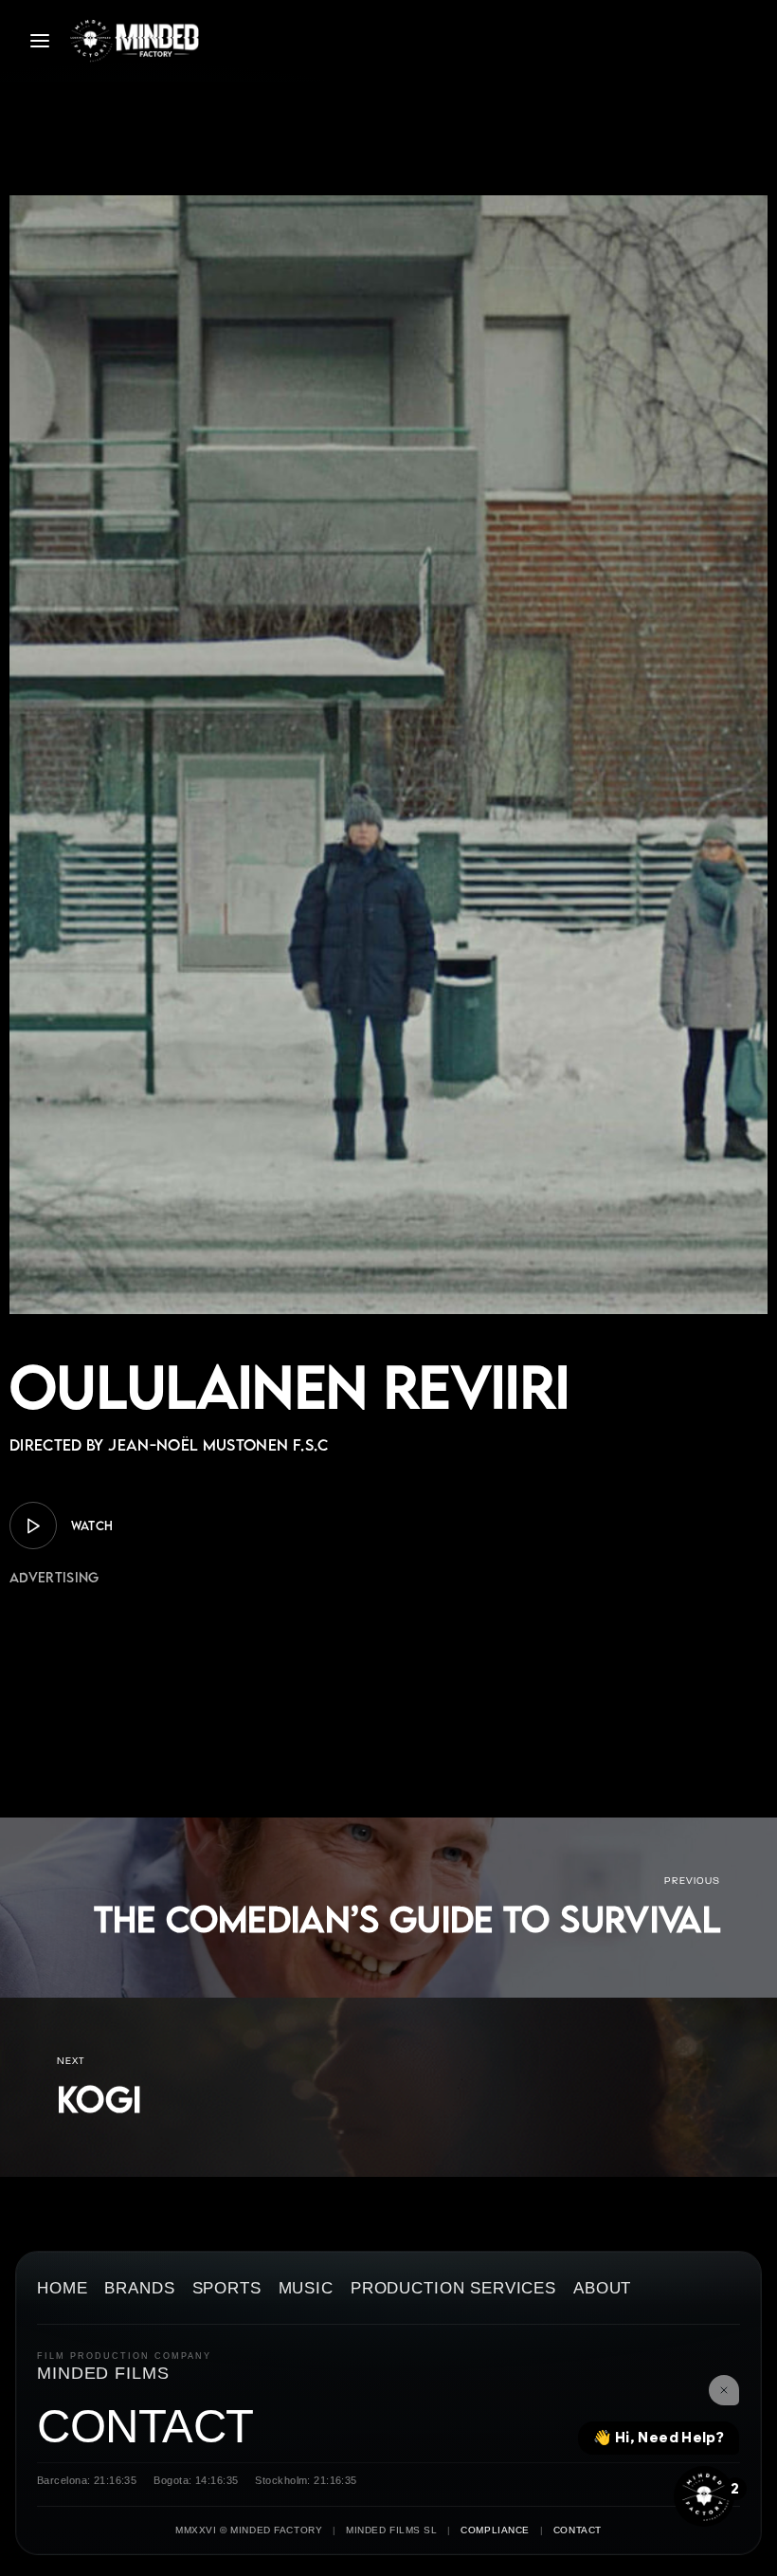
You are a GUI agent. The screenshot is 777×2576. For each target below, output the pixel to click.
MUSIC (306, 2289)
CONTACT (145, 2426)
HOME (62, 2289)
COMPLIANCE (495, 2530)
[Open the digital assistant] (704, 2496)
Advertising (54, 1577)
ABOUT (602, 2289)
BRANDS (139, 2289)
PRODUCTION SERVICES (453, 2289)
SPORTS (227, 2289)
